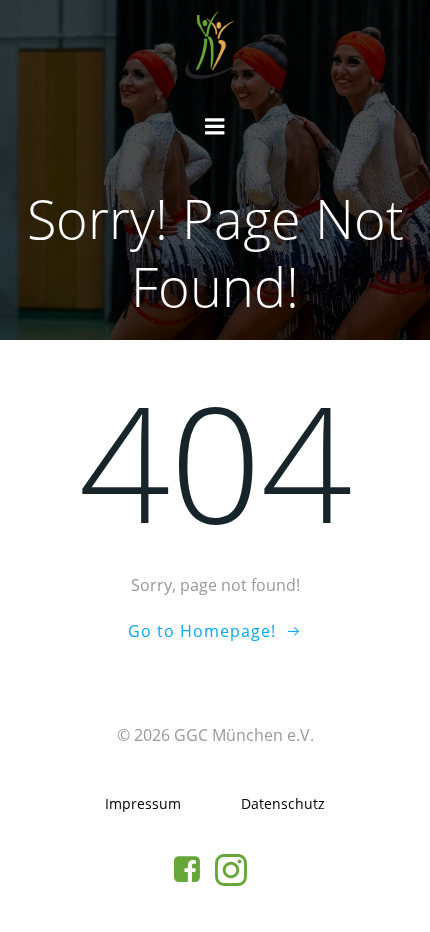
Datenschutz (283, 803)
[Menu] (215, 127)
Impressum (143, 803)
